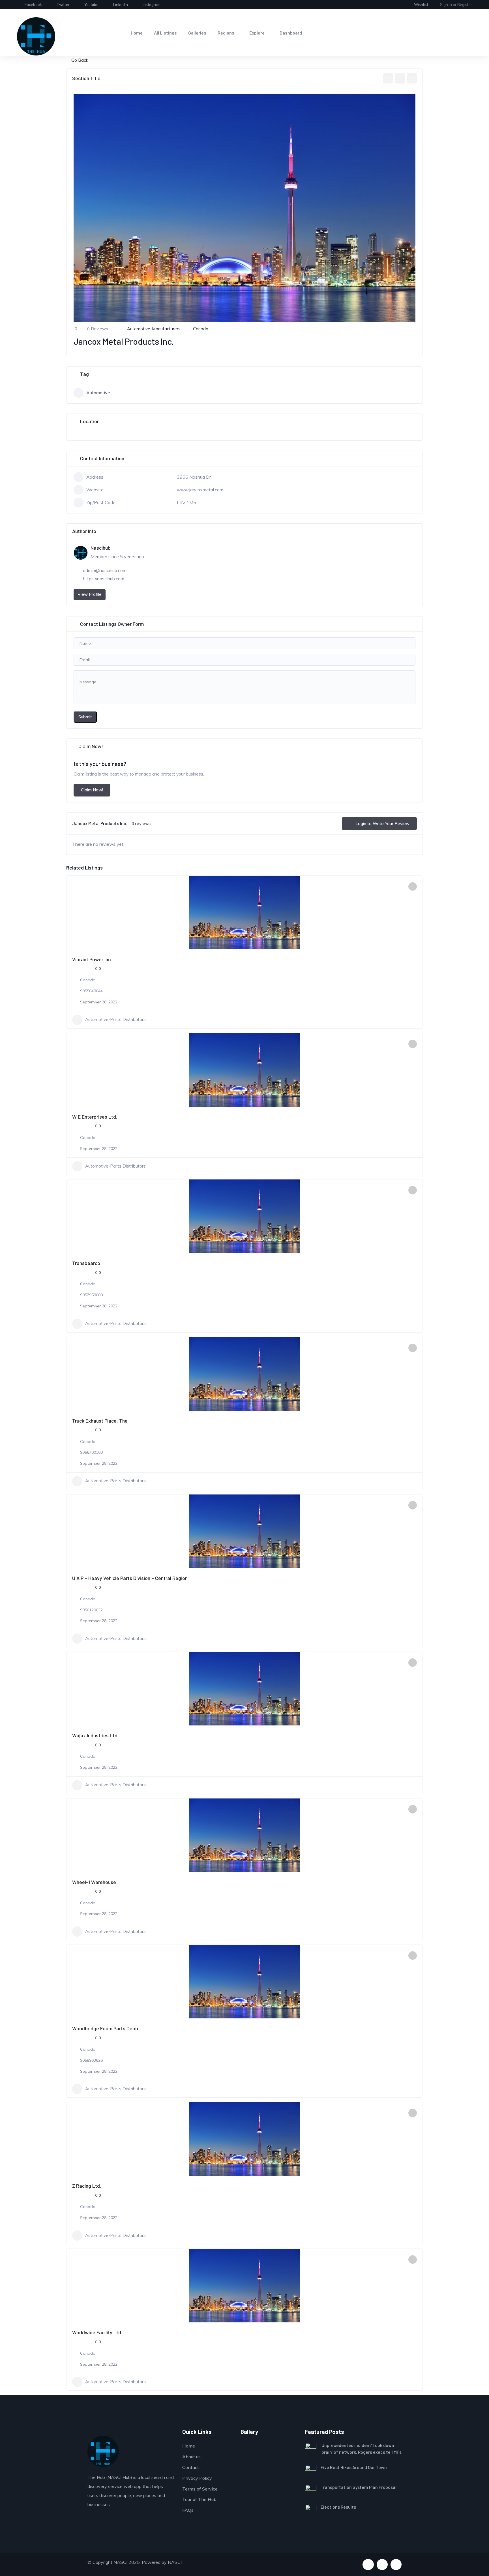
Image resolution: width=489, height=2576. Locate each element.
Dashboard (291, 33)
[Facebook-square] (368, 2565)
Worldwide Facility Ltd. (97, 2332)
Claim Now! (92, 790)
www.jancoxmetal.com (200, 490)
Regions (226, 33)
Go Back (80, 60)
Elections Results (338, 2507)
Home (137, 33)
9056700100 (91, 1452)
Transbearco (86, 1263)
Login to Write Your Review (382, 824)
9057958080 (91, 1295)
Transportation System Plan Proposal (359, 2487)
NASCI (175, 2562)
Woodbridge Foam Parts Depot (106, 2028)
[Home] (36, 36)
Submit (85, 717)
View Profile (90, 594)
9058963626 (91, 2060)
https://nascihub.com (104, 579)
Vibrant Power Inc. (92, 959)
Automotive (98, 393)
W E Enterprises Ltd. (95, 1117)
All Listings (165, 33)
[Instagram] (396, 2565)
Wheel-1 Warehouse (94, 1882)
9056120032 (91, 1610)
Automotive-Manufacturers (154, 329)
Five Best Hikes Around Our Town (354, 2467)
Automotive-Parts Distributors (115, 1019)
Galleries (197, 33)
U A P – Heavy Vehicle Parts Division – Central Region (130, 1578)
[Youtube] (382, 2565)
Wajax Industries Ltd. (95, 1735)
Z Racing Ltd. (87, 2186)
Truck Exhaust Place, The (100, 1421)
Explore (257, 33)
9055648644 (91, 991)
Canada (201, 329)
